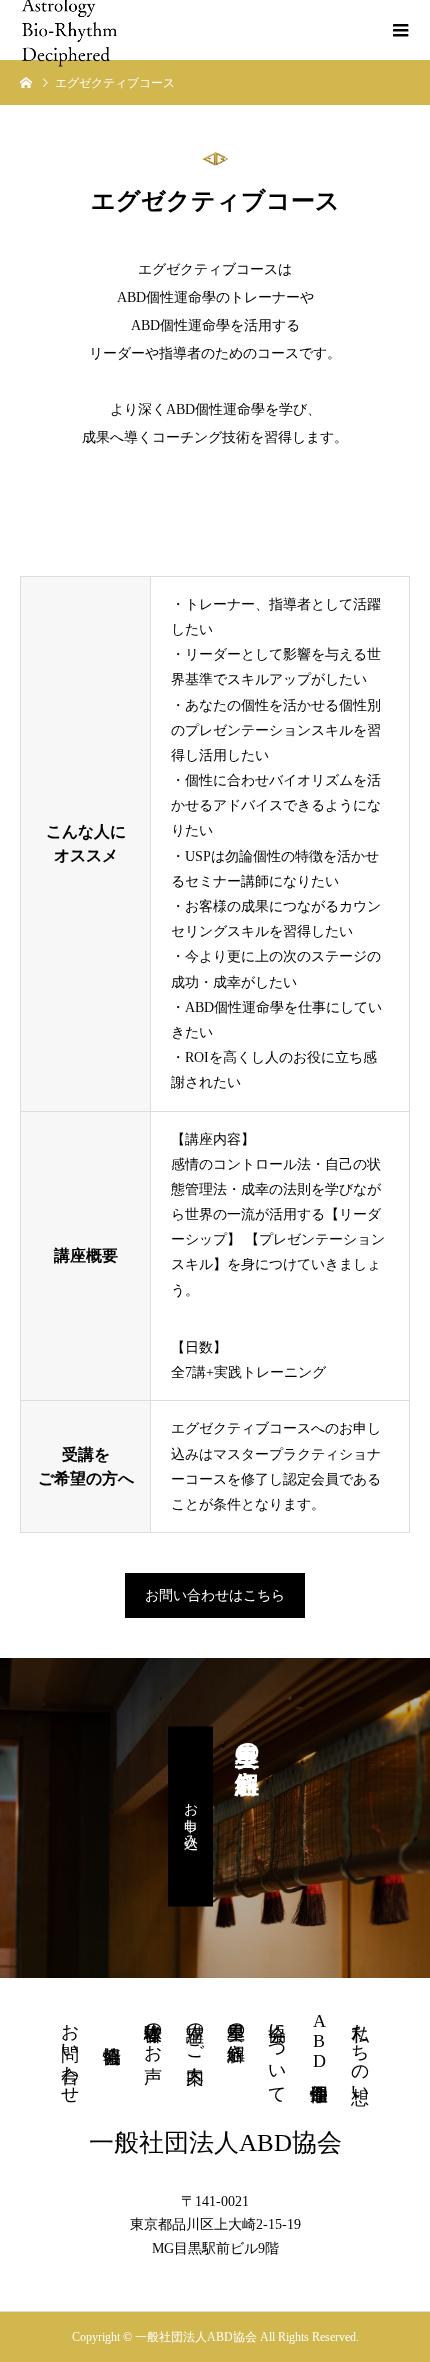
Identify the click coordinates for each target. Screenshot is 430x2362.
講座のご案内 (195, 2032)
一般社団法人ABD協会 (215, 2142)
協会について (277, 2053)
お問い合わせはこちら (215, 1595)
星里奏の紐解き (236, 2032)
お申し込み (190, 1817)
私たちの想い (360, 2053)
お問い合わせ (70, 2053)
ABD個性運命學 (319, 2041)
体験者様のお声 (153, 2032)
